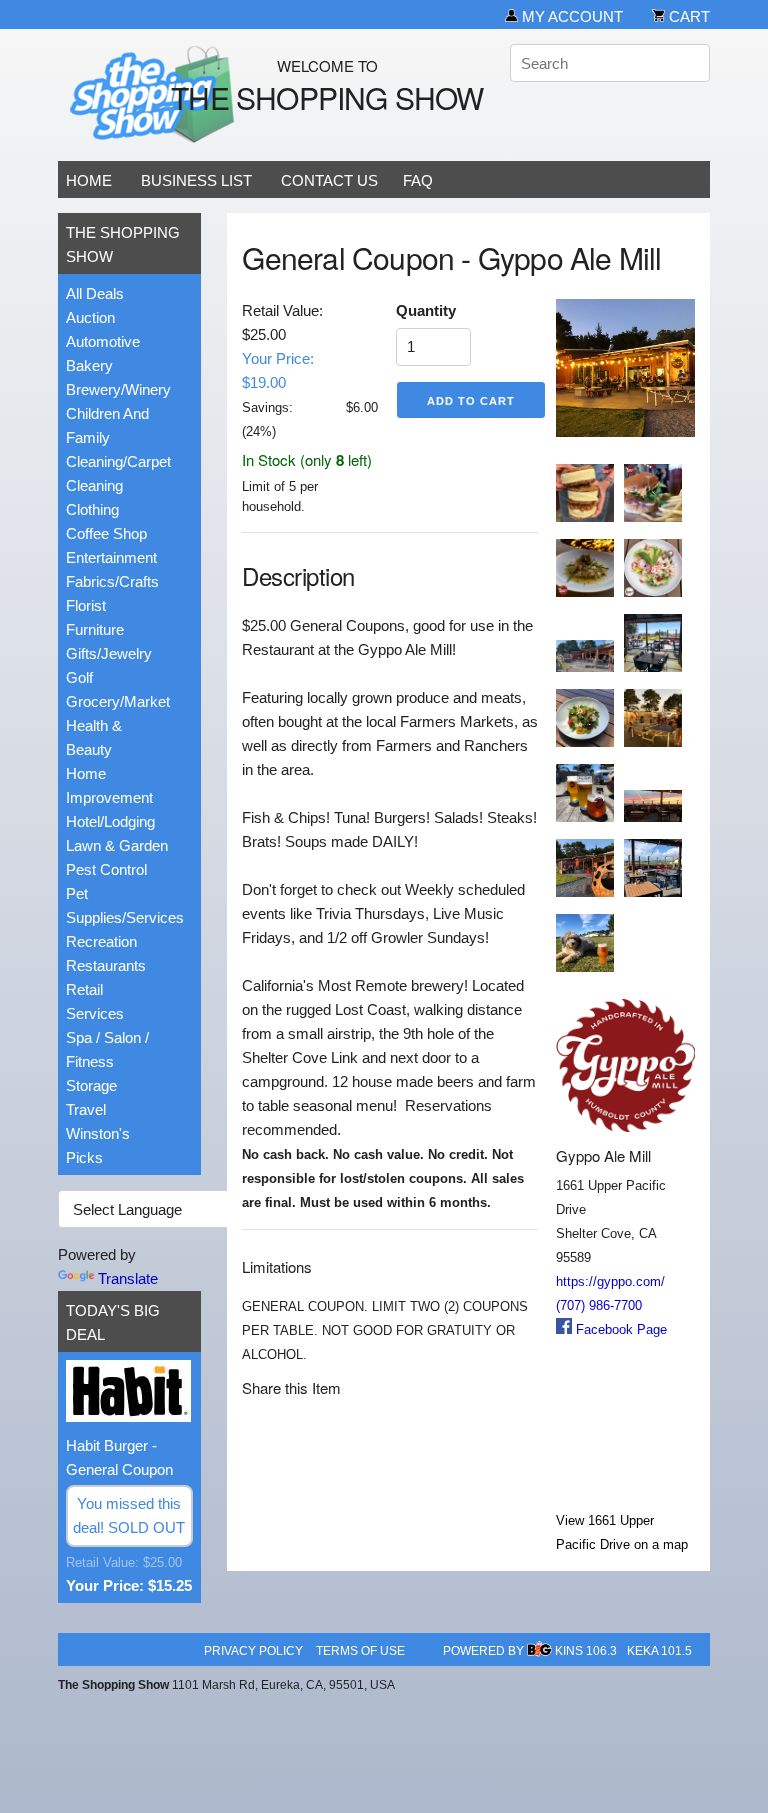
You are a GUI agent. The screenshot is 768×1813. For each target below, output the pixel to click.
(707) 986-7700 (599, 1305)
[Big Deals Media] (540, 1651)
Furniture (95, 629)
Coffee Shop (106, 533)
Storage (91, 1085)
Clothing (92, 509)
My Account (570, 16)
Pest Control (106, 869)
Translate (128, 1278)
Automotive (103, 341)
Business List (196, 180)
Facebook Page (619, 1329)
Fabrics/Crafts (112, 581)
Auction (90, 317)
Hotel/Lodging (110, 821)
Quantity (426, 310)
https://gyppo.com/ (610, 1281)
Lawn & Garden (117, 845)
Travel (86, 1109)
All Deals (95, 293)
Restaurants (106, 965)
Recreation (101, 941)
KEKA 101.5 (659, 1651)
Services (95, 1013)
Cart (687, 16)
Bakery (89, 365)
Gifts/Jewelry (109, 653)
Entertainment (111, 557)
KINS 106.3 (586, 1651)
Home (89, 180)
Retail (84, 989)
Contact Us (329, 180)
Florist (86, 605)
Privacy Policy (253, 1651)
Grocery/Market (118, 701)
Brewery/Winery (118, 389)
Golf (79, 677)
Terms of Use (360, 1651)
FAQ (418, 180)
